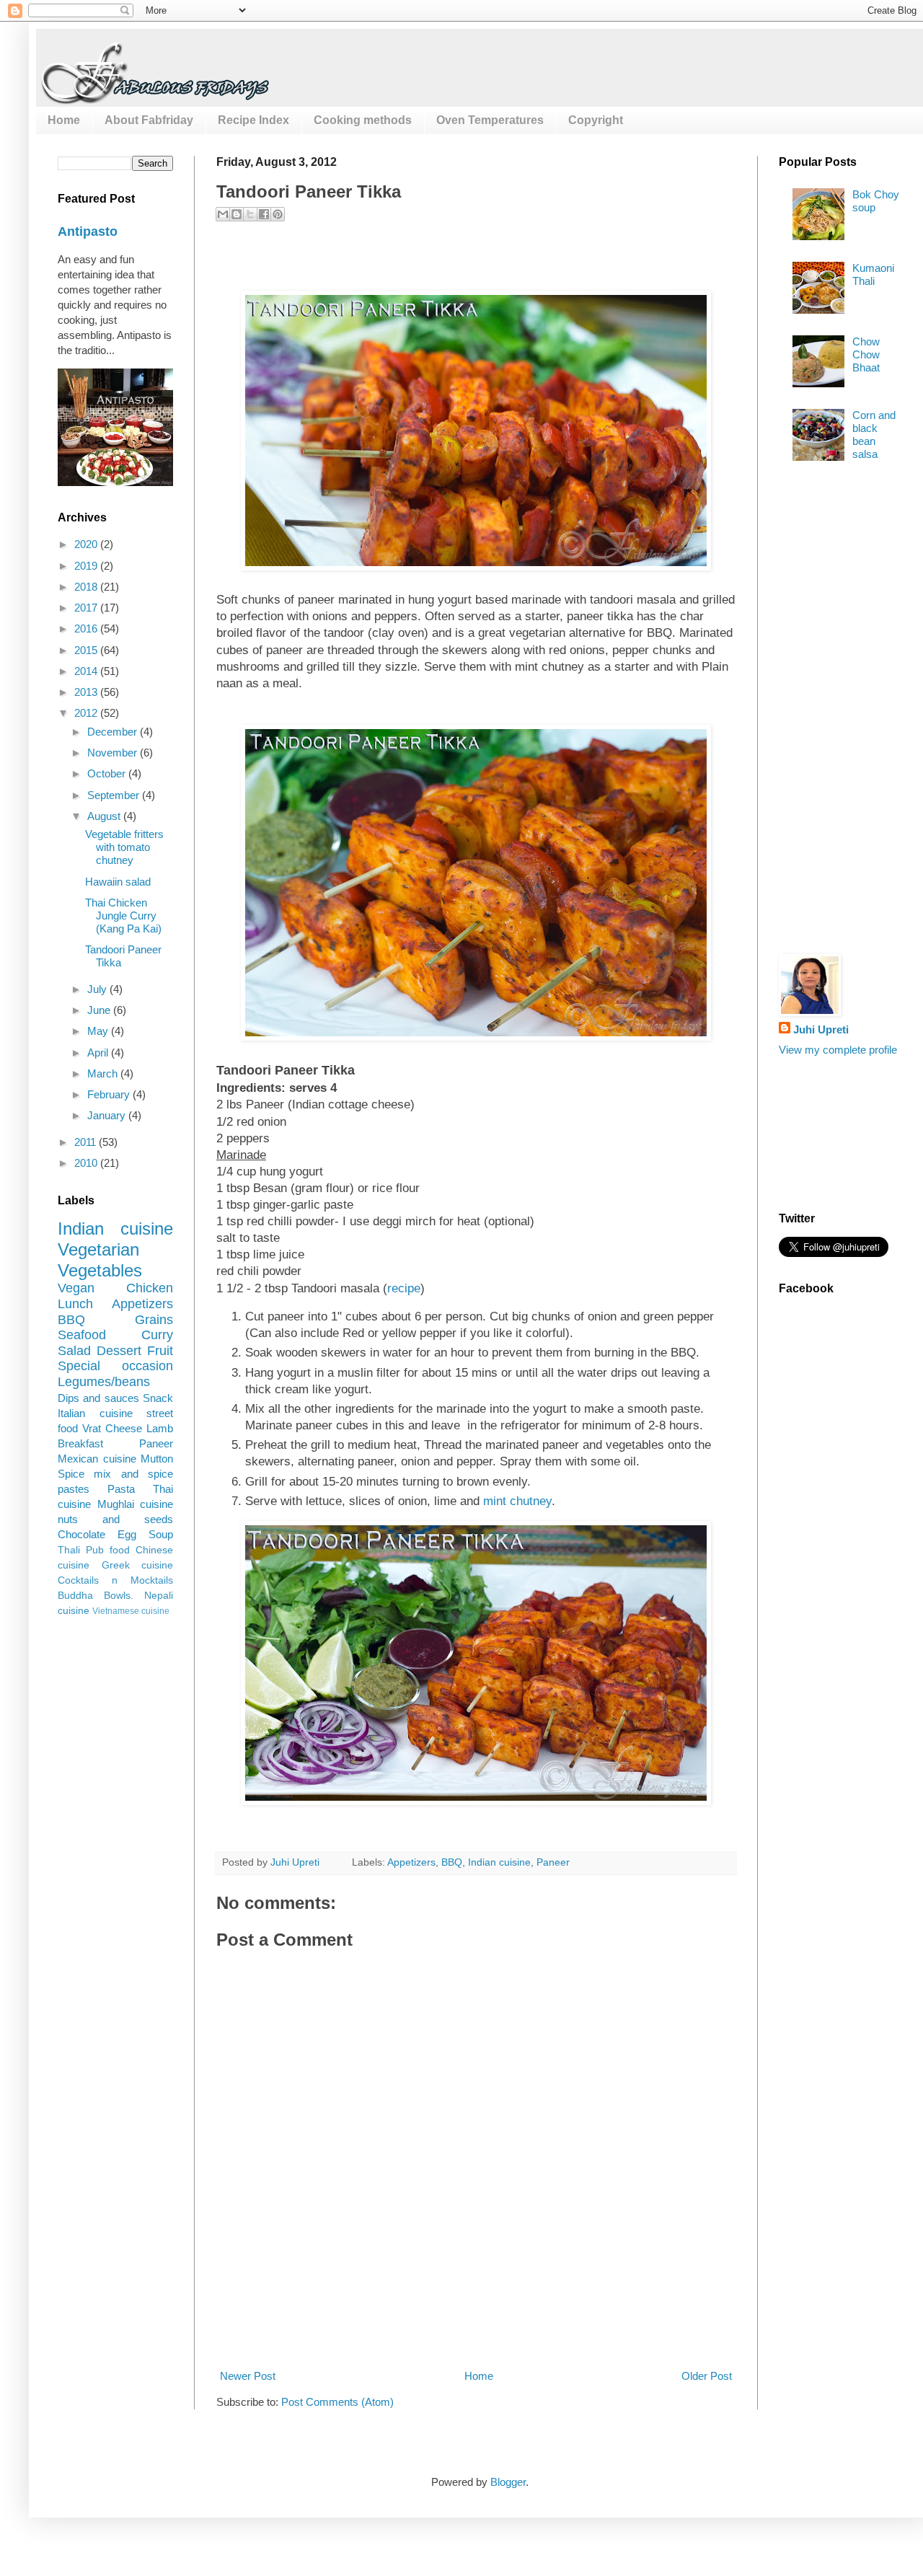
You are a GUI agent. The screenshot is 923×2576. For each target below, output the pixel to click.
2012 (87, 713)
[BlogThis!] (237, 214)
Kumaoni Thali (873, 274)
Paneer (553, 1862)
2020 (87, 544)
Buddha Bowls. (96, 1596)
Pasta (121, 1489)
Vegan (76, 1288)
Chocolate (81, 1534)
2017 (87, 608)
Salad (74, 1351)
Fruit (160, 1351)
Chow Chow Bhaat (866, 354)
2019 (87, 566)
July (98, 989)
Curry (157, 1335)
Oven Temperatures (490, 120)
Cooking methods (363, 120)
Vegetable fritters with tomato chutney (124, 847)
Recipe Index (253, 120)
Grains (154, 1320)
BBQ (452, 1862)
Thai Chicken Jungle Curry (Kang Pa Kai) (123, 916)
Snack (158, 1398)
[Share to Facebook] (264, 214)
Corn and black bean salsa (874, 435)
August (105, 816)
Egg (127, 1534)
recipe (404, 1288)
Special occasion (115, 1366)
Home (64, 120)
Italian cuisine (95, 1413)
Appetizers (411, 1862)
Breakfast (80, 1443)
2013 (87, 692)
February (110, 1094)
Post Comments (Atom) (337, 2402)
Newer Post (248, 2376)
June (100, 1010)
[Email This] (223, 214)
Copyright (596, 120)
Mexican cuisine (97, 1459)
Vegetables (100, 1270)
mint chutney (517, 1501)
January (108, 1115)
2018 (87, 587)
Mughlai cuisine (136, 1504)
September (115, 795)
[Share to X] (250, 214)
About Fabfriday (149, 120)
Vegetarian (98, 1249)
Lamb (160, 1428)
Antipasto (88, 231)
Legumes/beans (104, 1382)
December (114, 732)
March (104, 1073)
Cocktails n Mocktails (115, 1580)
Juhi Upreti (821, 1029)
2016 (87, 628)
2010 (87, 1163)
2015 (87, 650)
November (114, 753)
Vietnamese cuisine (131, 1611)
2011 (87, 1142)
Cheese (124, 1428)
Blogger (508, 2482)
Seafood (82, 1335)
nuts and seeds (115, 1519)
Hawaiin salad (118, 882)
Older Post (707, 2376)
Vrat (92, 1428)
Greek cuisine (138, 1565)
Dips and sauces (98, 1398)
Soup (161, 1534)
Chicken (150, 1288)
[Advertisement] (479, 2314)
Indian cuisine (499, 1862)
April (99, 1053)
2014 (87, 671)
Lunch (75, 1304)
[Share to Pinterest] (278, 214)
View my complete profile (838, 1050)
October (108, 773)
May (99, 1031)
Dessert (119, 1351)
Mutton (157, 1459)
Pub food (108, 1550)
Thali (69, 1550)
